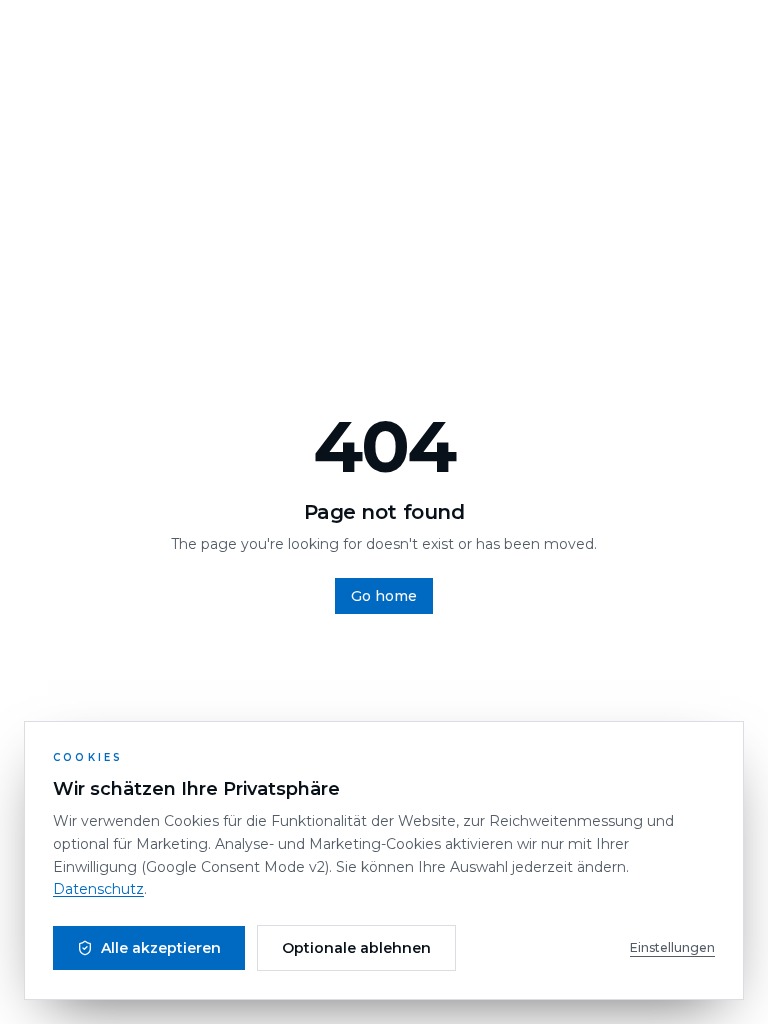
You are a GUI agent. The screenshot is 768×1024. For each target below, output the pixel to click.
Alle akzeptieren (161, 948)
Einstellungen (672, 947)
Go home (384, 596)
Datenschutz (98, 889)
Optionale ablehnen (356, 948)
